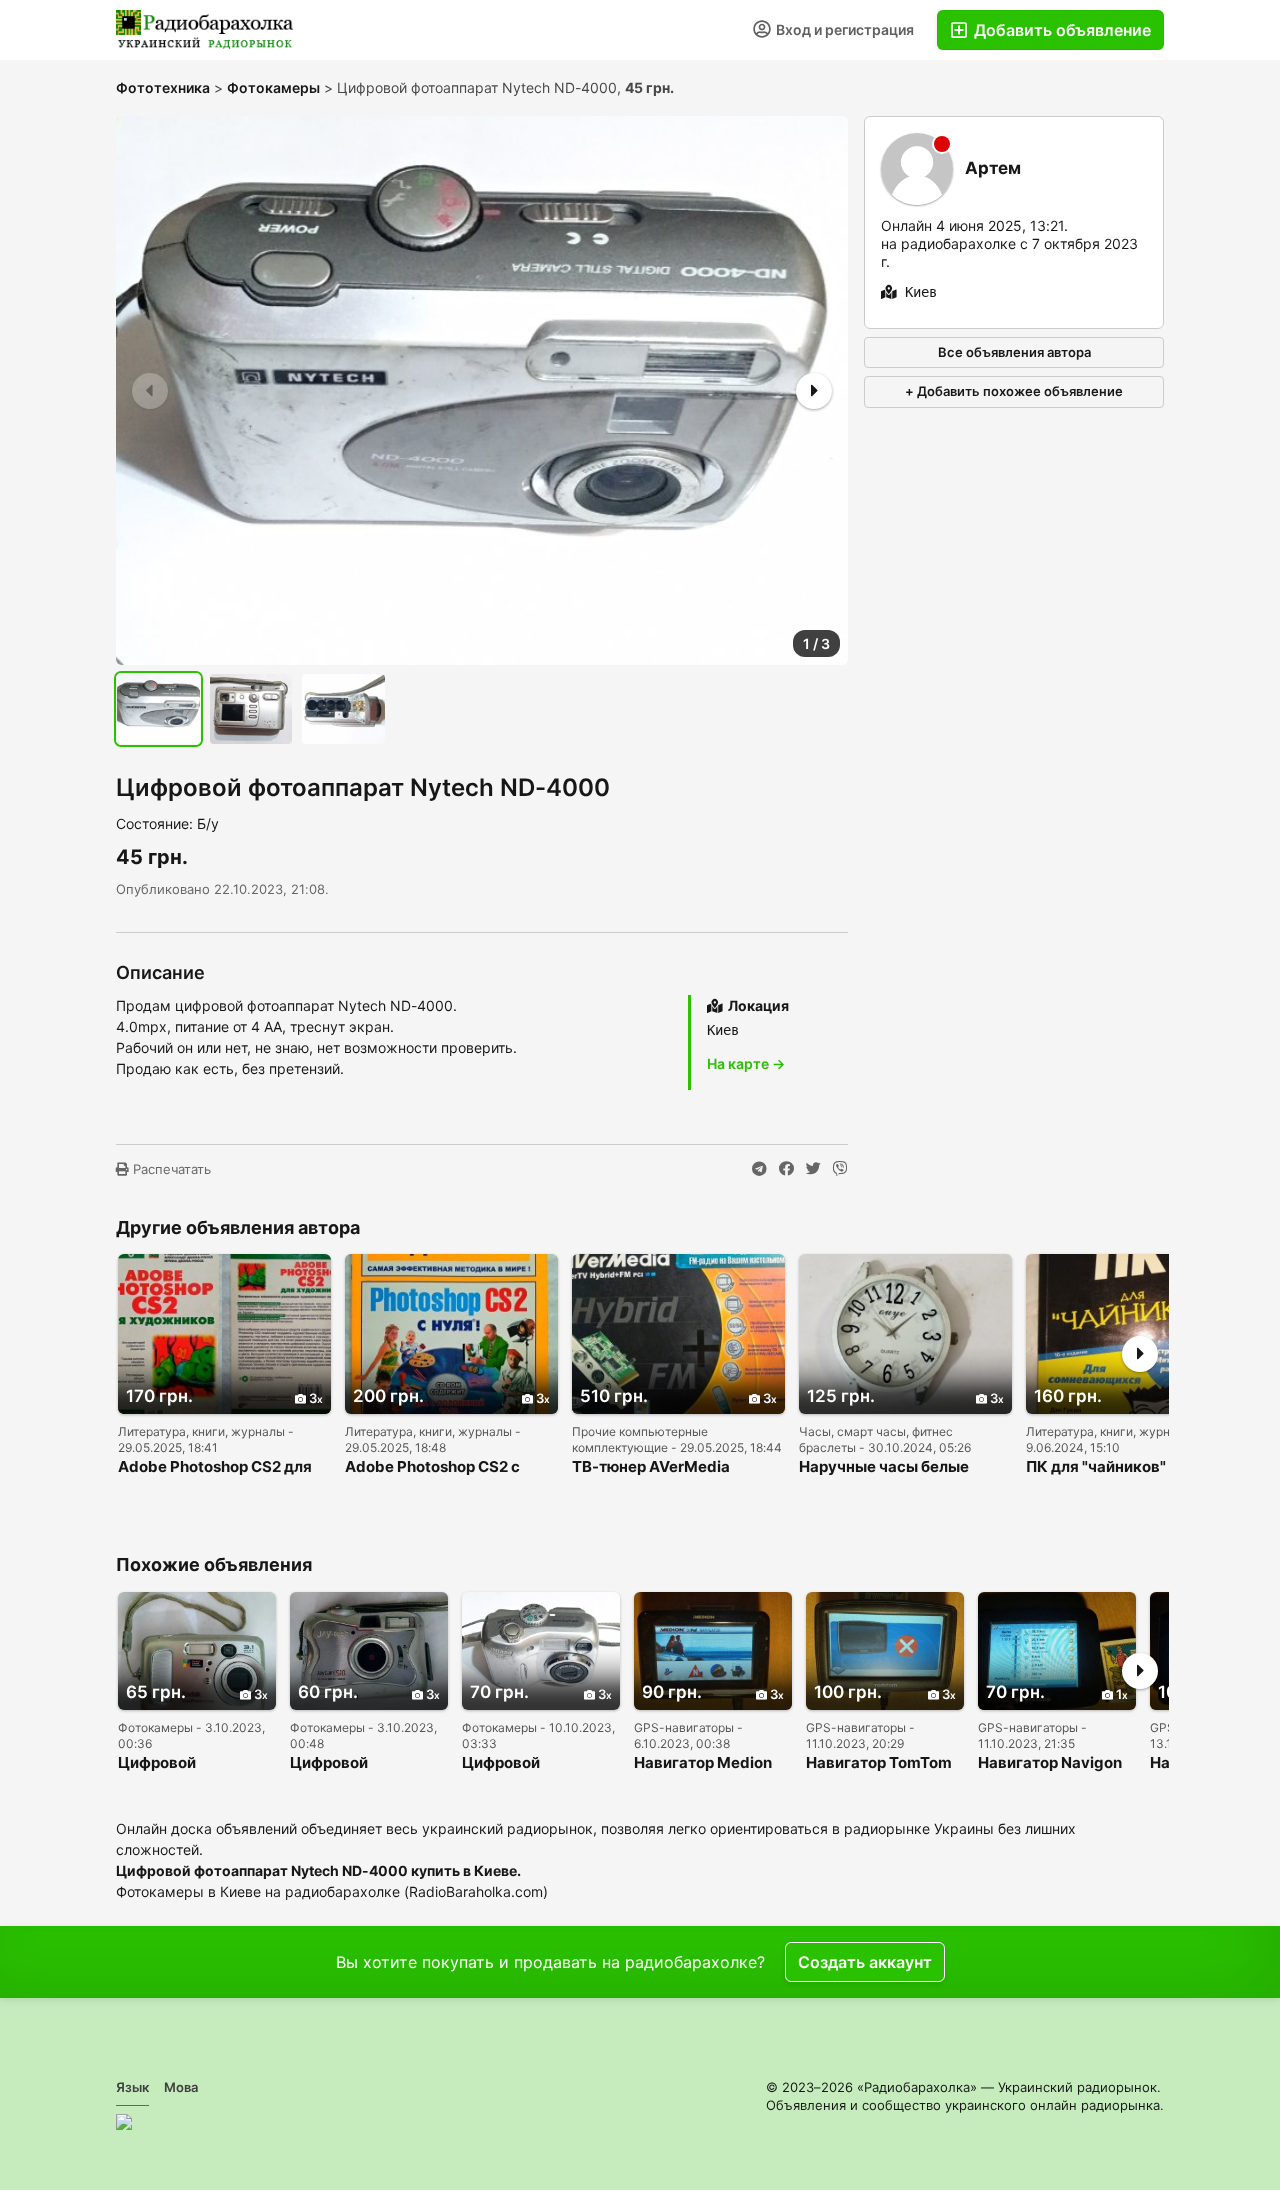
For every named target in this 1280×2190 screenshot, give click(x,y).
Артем (993, 168)
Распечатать (170, 1169)
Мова (181, 2087)
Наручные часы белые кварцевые (884, 1467)
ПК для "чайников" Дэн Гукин (1112, 1467)
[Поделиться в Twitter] (813, 1169)
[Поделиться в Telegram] (759, 1169)
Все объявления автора (1014, 352)
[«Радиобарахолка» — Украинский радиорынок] (205, 30)
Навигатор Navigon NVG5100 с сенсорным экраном (1055, 1763)
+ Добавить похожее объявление (1014, 391)
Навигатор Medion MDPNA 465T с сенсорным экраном (711, 1763)
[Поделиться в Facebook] (786, 1169)
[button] (812, 391)
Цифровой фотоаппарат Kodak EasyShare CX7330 (192, 1763)
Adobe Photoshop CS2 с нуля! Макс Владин (432, 1467)
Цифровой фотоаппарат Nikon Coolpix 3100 (534, 1763)
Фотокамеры (273, 87)
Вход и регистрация (843, 29)
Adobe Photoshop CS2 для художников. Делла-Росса (218, 1467)
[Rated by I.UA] (124, 2122)
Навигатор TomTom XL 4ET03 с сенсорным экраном (883, 1763)
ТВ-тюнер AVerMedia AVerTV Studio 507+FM (657, 1467)
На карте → (746, 1063)
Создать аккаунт (865, 1962)
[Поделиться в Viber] (840, 1169)
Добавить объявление (1060, 30)
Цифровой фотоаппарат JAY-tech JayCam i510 (360, 1763)
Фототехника (163, 87)
